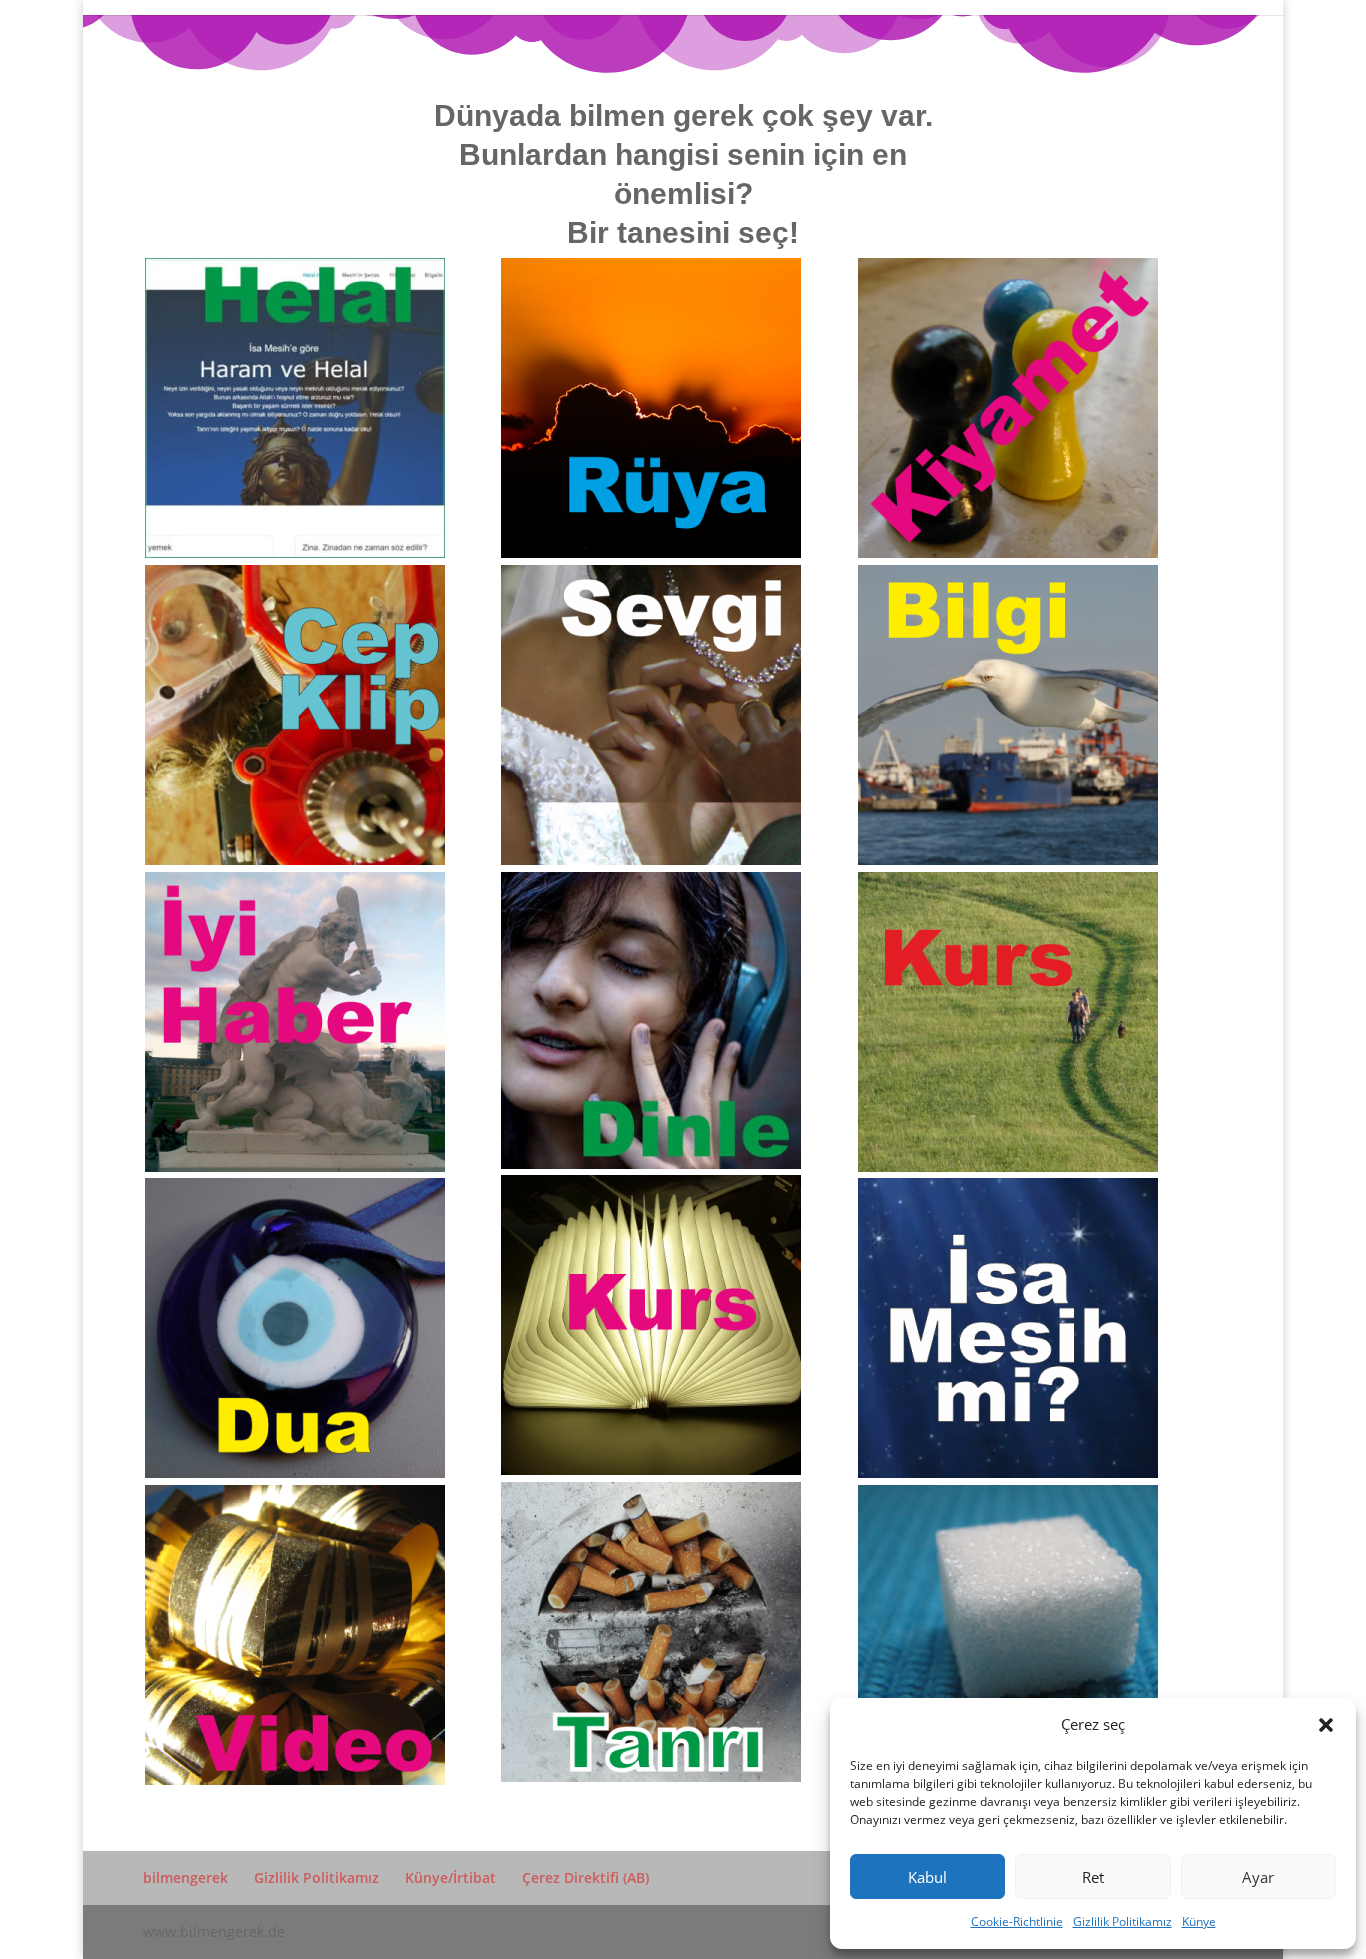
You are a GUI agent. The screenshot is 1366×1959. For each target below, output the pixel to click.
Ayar (1258, 1877)
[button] (1326, 1725)
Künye (1199, 1921)
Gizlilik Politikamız (1122, 1921)
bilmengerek (185, 1877)
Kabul (927, 1877)
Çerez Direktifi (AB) (585, 1877)
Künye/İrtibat (450, 1877)
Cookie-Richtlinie (1017, 1921)
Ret (1093, 1877)
